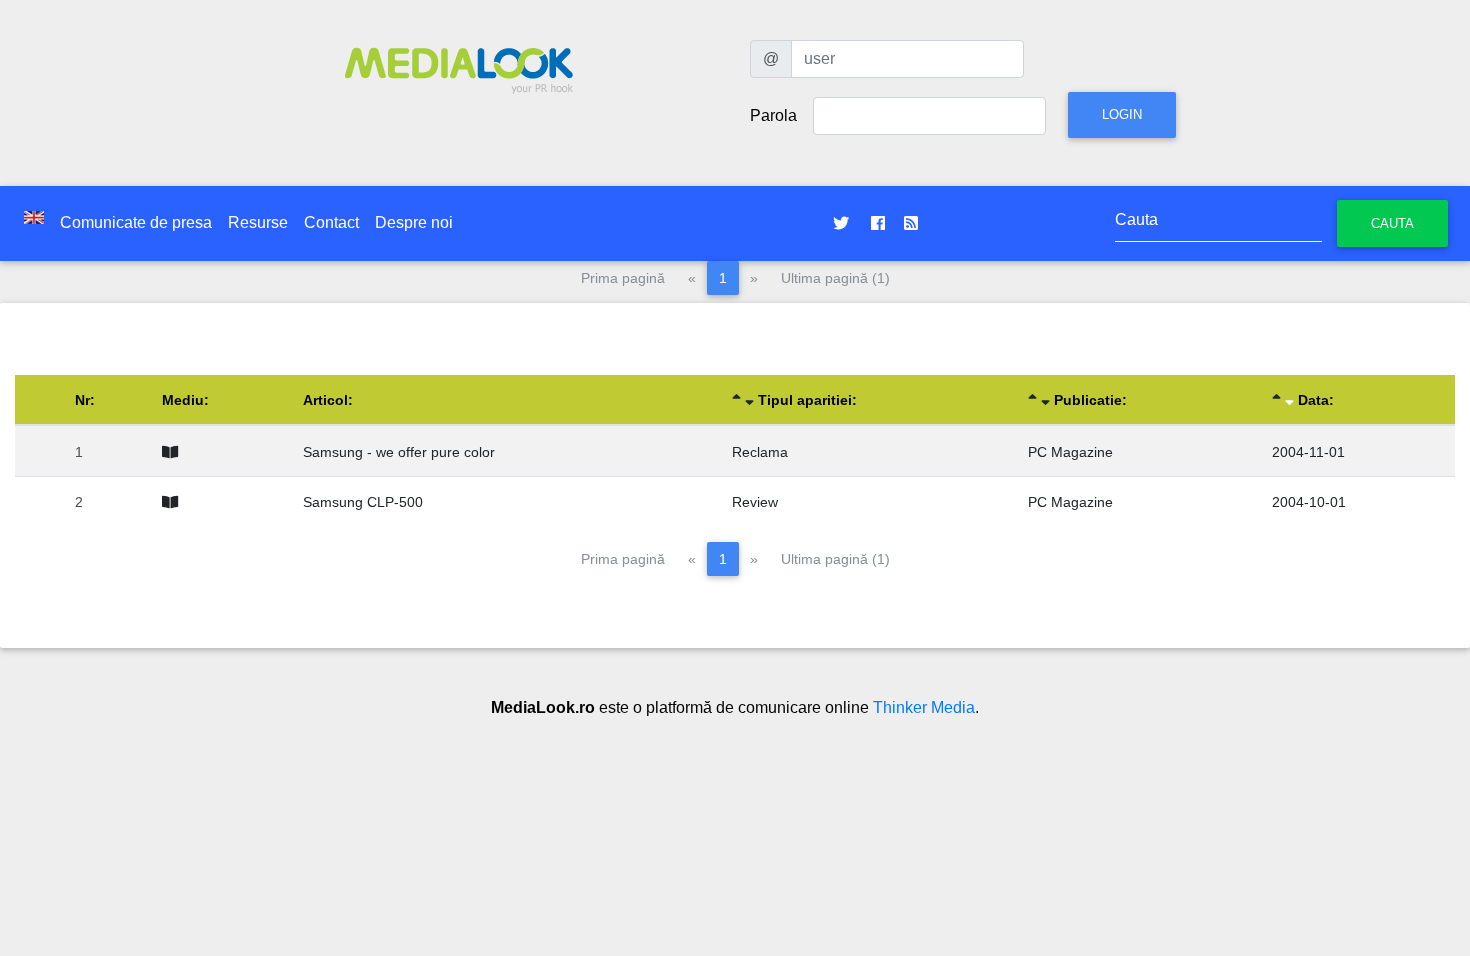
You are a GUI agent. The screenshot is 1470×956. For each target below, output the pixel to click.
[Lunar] (174, 452)
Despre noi (414, 222)
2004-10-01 (1309, 502)
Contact (331, 222)
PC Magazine (1070, 452)
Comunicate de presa (136, 222)
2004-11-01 (1308, 452)
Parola (773, 115)
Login (1122, 114)
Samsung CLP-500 (363, 502)
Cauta (1392, 223)
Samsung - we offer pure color (399, 452)
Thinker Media (924, 707)
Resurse (258, 222)
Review (755, 502)
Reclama (760, 452)
